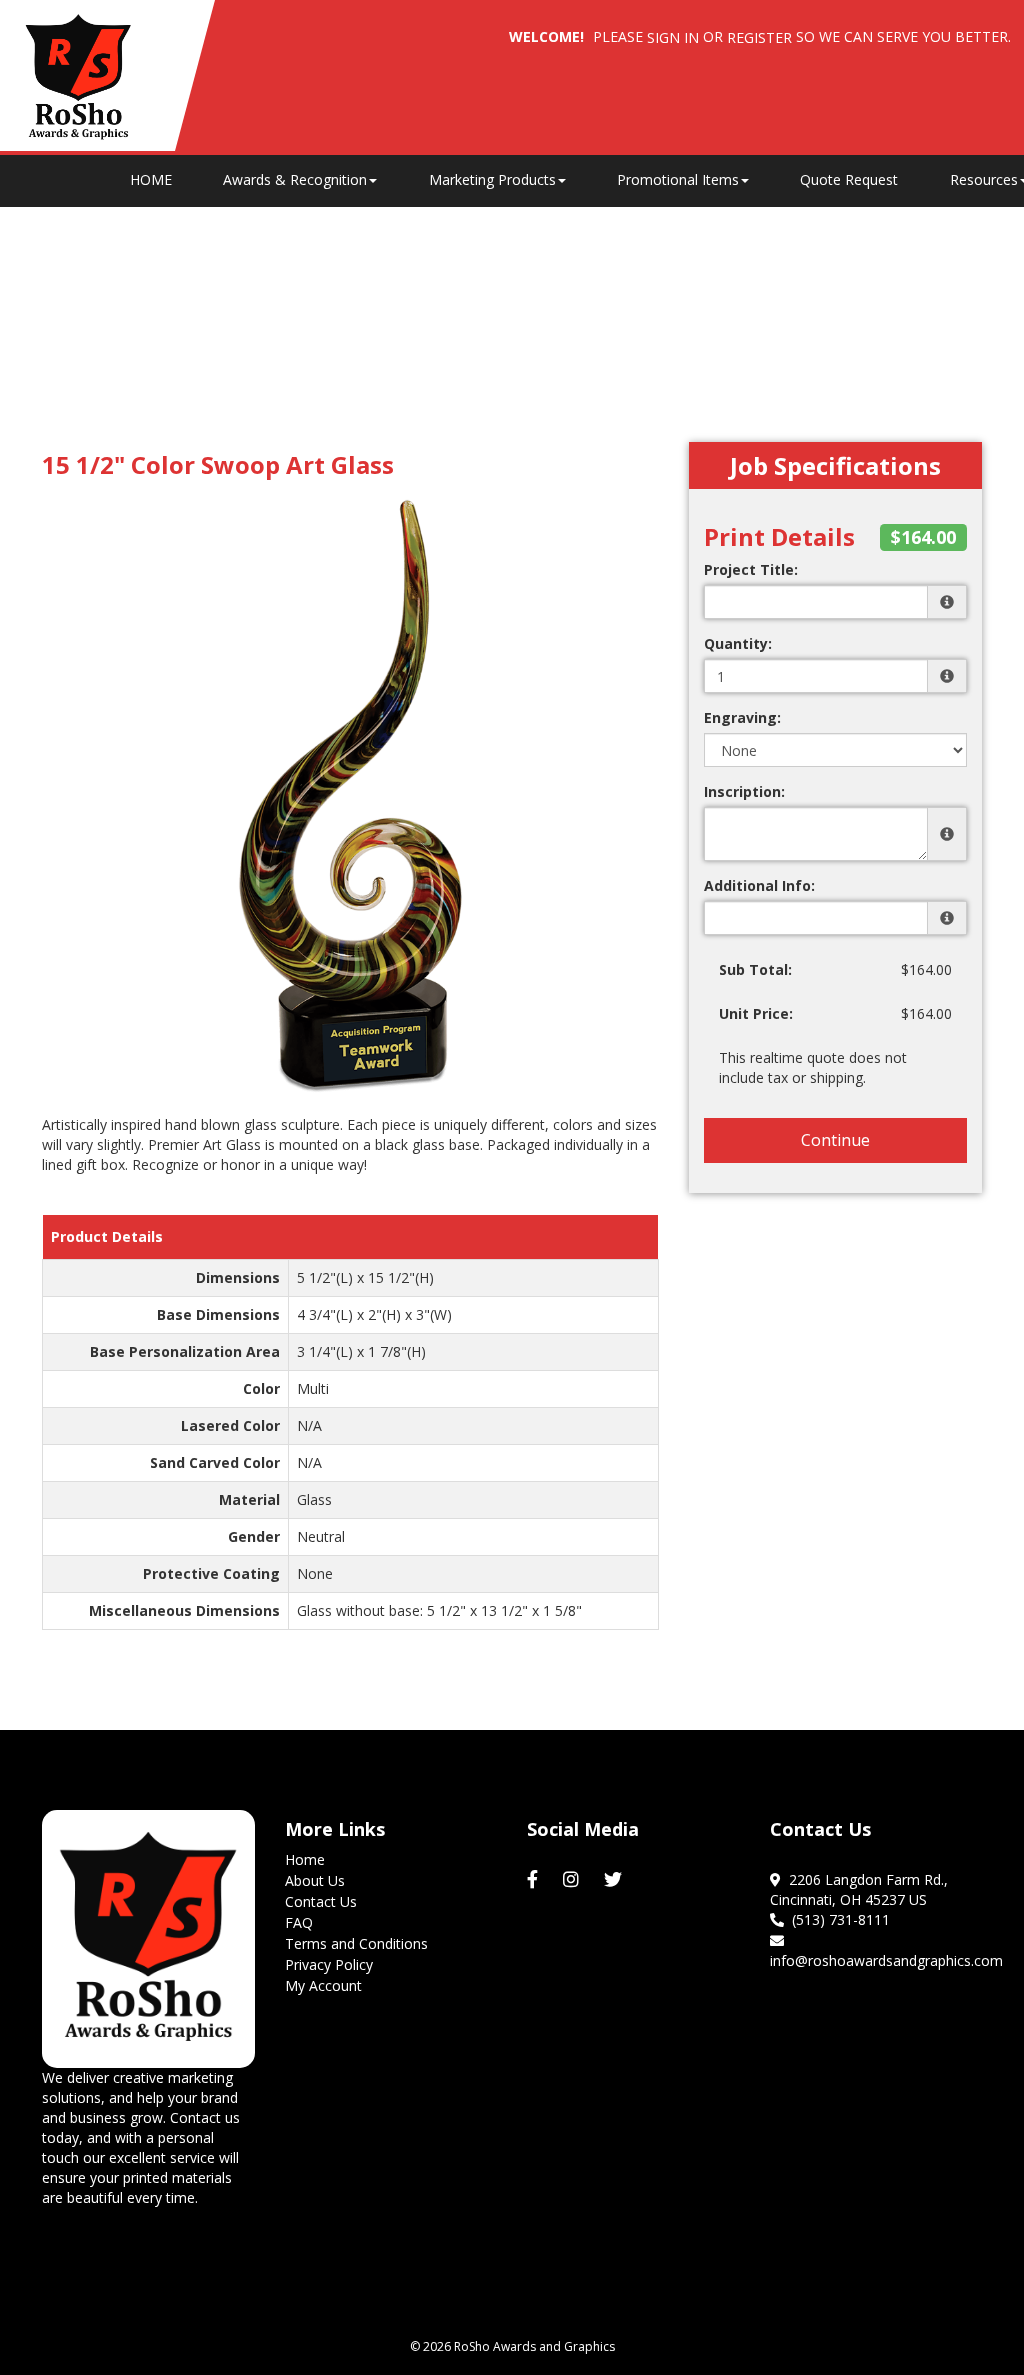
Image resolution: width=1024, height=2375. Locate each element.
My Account (323, 1985)
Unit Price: (756, 1013)
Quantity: (738, 643)
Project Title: (751, 569)
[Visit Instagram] (573, 1880)
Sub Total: (755, 969)
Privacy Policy (329, 1964)
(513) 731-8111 (837, 1919)
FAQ (299, 1922)
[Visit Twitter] (615, 1880)
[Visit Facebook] (535, 1880)
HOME (151, 179)
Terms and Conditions (356, 1943)
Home (305, 1859)
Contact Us (321, 1901)
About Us (315, 1880)
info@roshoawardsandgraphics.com (886, 1950)
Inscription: (744, 791)
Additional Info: (759, 885)
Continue (835, 1140)
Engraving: (742, 717)
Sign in (673, 37)
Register (759, 37)
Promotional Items (678, 179)
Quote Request (849, 179)
